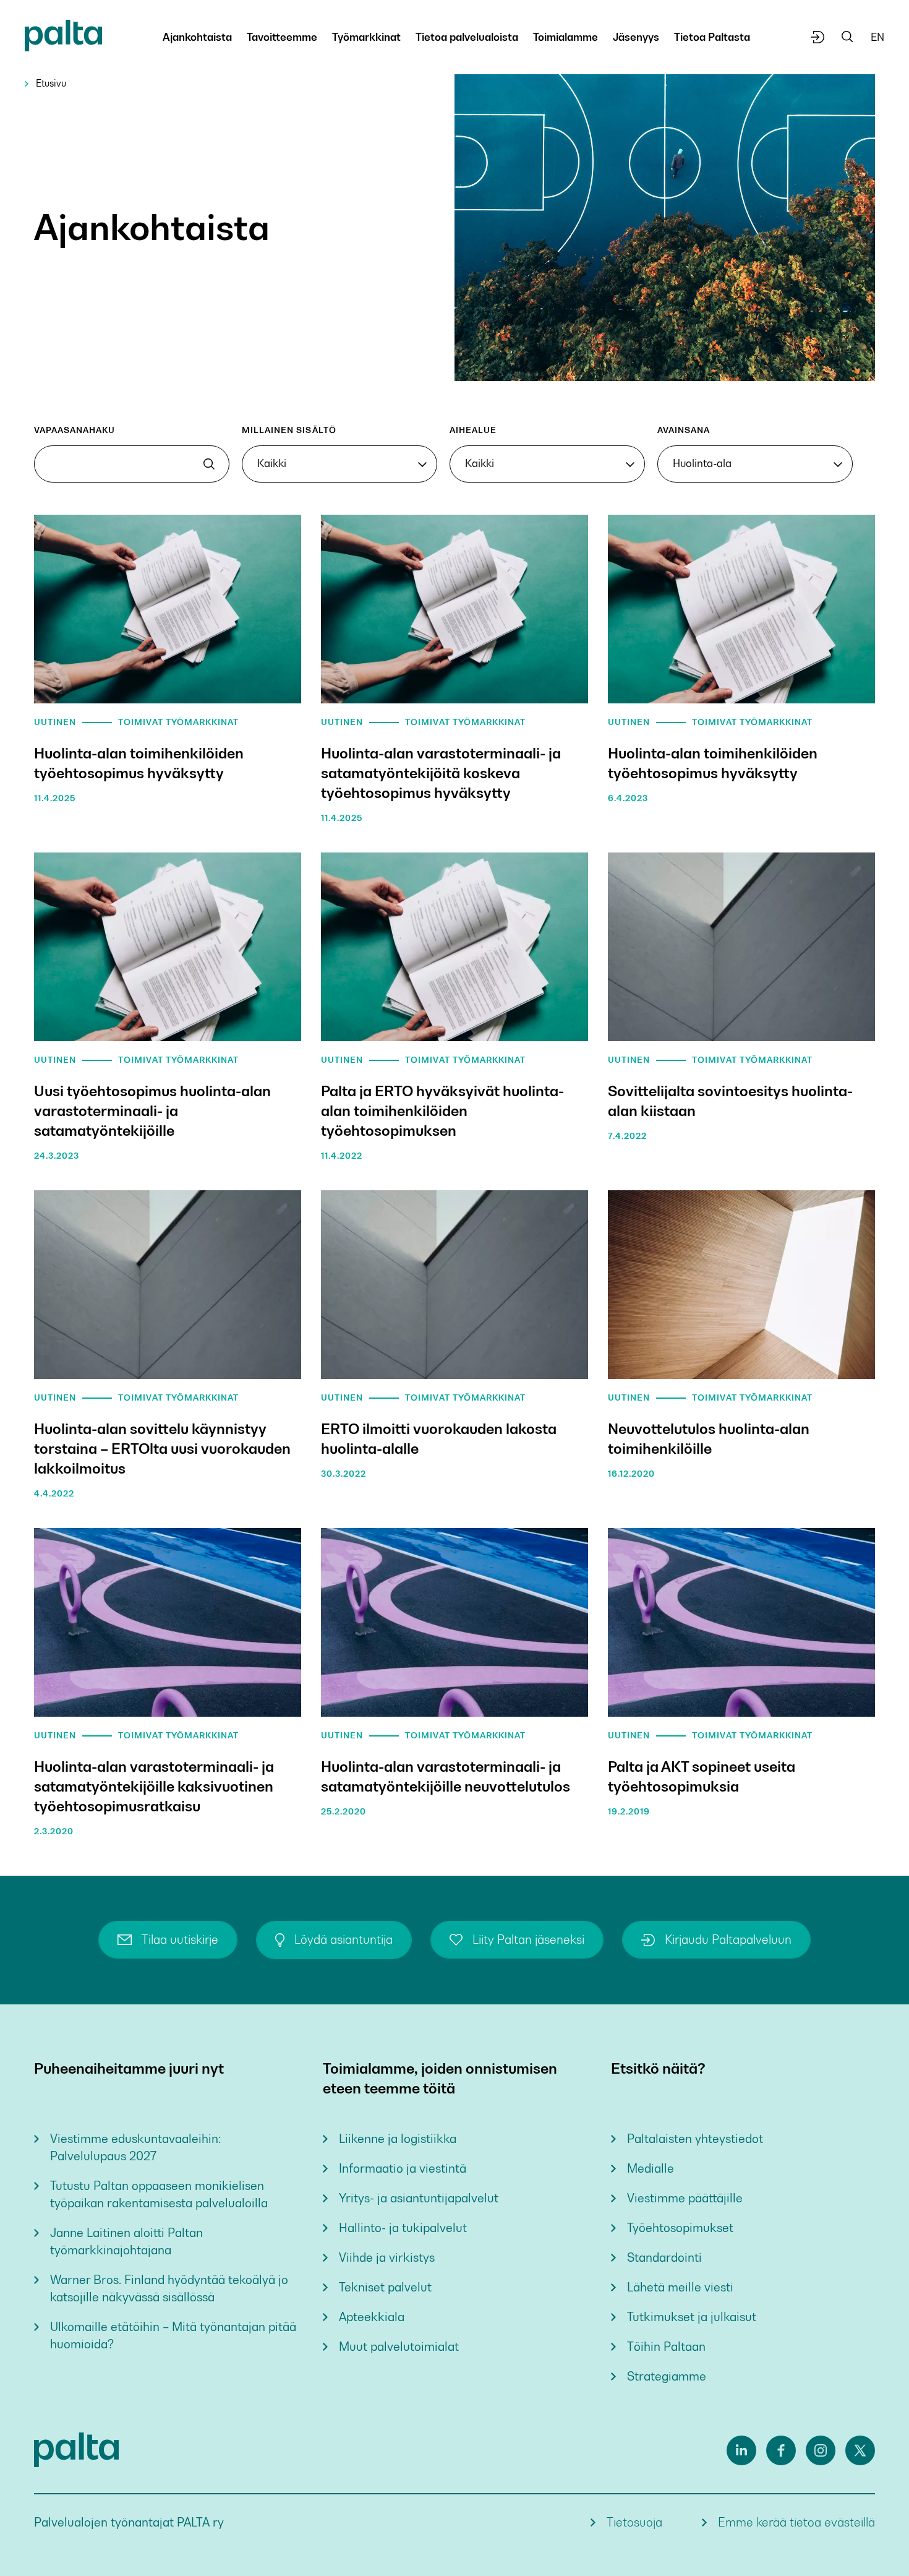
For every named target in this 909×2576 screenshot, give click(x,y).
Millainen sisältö (289, 430)
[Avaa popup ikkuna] (818, 37)
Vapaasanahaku (75, 430)
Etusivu (51, 83)
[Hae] (209, 464)
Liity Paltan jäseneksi (528, 1940)
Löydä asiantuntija (344, 1940)
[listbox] (339, 464)
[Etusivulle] (63, 38)
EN (877, 37)
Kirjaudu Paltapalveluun (728, 1940)
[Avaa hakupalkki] (847, 37)
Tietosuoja (634, 2522)
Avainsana (684, 430)
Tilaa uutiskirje (180, 1940)
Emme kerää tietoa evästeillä (796, 2522)
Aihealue (473, 430)
